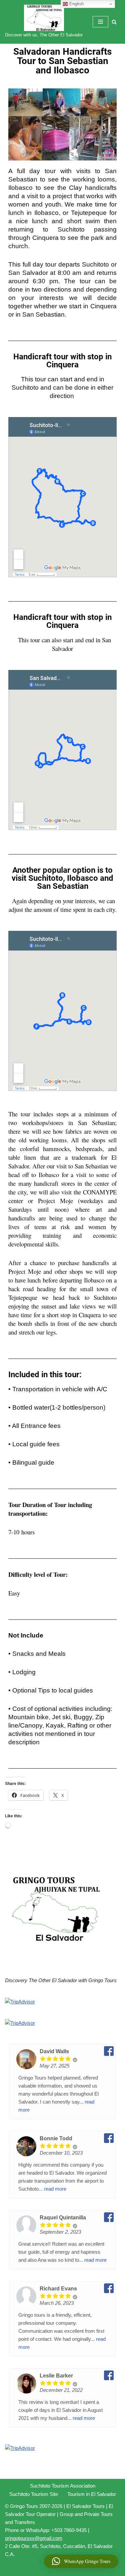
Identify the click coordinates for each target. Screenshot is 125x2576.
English (76, 4)
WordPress (84, 2569)
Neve (34, 2569)
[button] (81, 2561)
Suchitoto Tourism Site (34, 2494)
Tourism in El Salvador (92, 2494)
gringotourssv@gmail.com (34, 2538)
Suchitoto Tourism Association (63, 2486)
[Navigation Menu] (100, 22)
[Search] (114, 22)
